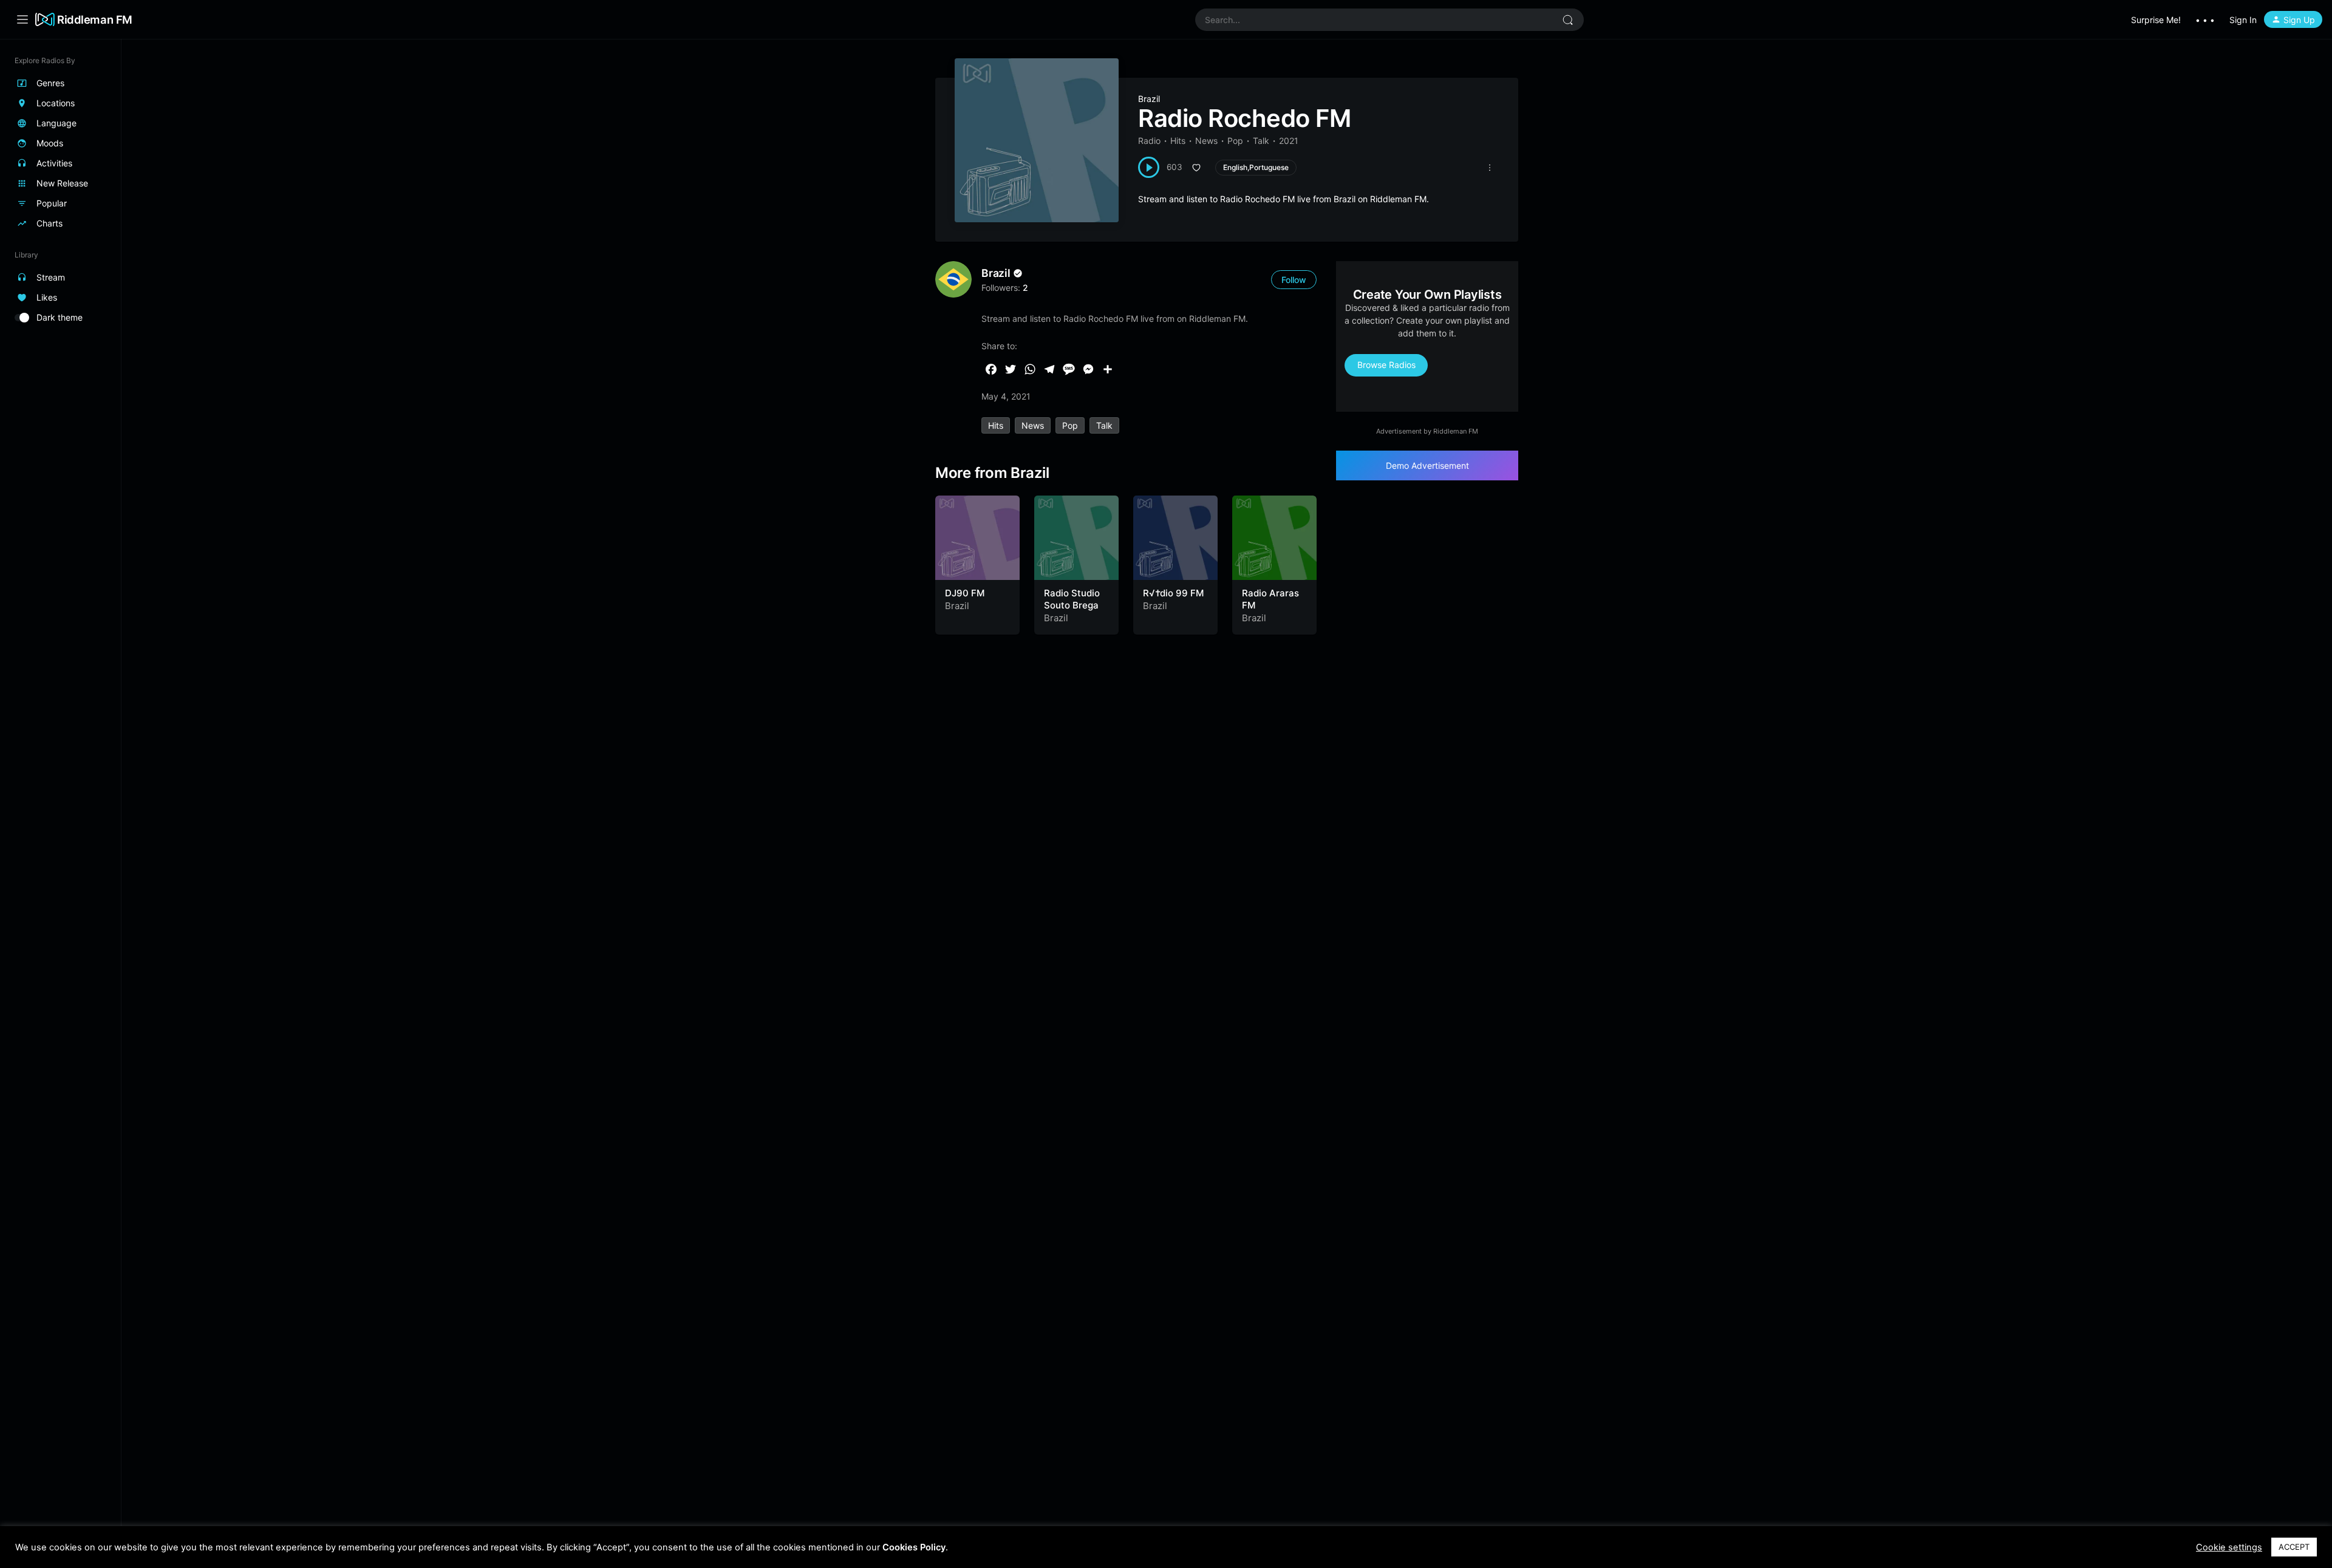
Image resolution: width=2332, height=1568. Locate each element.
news (1033, 425)
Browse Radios (1386, 365)
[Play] (1149, 167)
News (1206, 141)
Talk (1261, 141)
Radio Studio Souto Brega (1072, 599)
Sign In (2243, 20)
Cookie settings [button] (2229, 1547)
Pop (1235, 141)
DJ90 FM (965, 593)
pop (1070, 425)
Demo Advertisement (1427, 465)
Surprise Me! (2156, 20)
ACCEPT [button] (2294, 1547)
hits (996, 425)
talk (1104, 425)
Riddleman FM (95, 19)
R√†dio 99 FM (1173, 593)
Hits (1178, 141)
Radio (1149, 141)
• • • (2205, 20)
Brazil (1149, 99)
